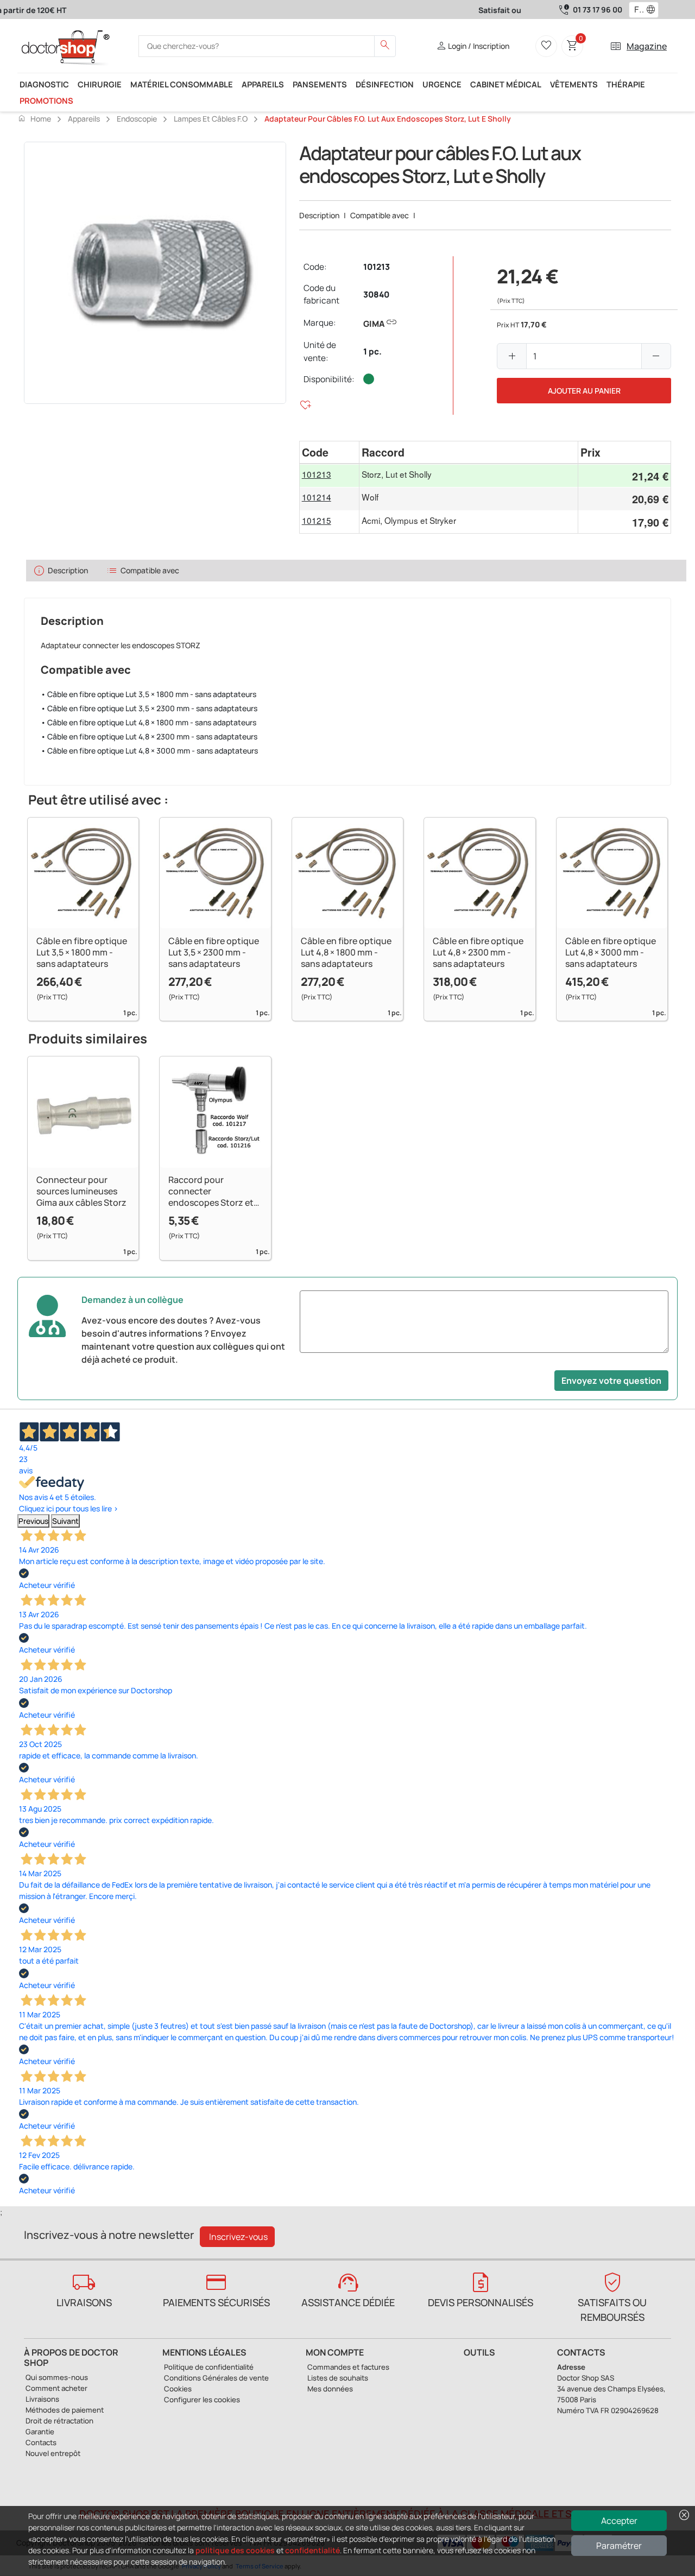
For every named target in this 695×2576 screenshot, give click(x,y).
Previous (33, 1521)
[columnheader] (330, 452)
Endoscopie (137, 119)
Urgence (442, 84)
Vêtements (574, 84)
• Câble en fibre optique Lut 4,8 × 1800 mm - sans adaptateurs (149, 722)
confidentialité (312, 2550)
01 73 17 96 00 (598, 10)
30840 (376, 295)
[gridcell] (330, 476)
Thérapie (626, 84)
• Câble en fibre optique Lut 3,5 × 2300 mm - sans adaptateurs (149, 708)
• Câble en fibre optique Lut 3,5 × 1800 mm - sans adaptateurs (149, 694)
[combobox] (637, 10)
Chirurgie (100, 84)
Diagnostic (44, 84)
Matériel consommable (182, 84)
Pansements (320, 84)
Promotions (46, 100)
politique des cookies (235, 2550)
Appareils (263, 84)
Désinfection (385, 84)
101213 (377, 267)
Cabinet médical (506, 84)
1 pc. (372, 352)
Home (34, 118)
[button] (653, 10)
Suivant (65, 1521)
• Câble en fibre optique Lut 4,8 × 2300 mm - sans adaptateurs (149, 736)
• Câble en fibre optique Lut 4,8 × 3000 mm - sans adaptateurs (149, 751)
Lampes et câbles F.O (211, 119)
